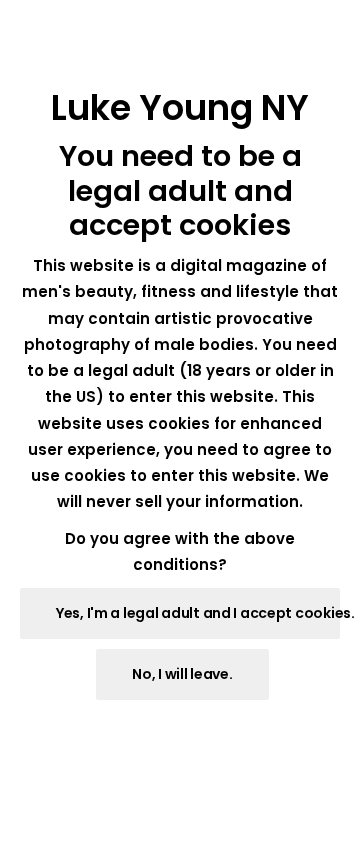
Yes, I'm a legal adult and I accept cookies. (198, 613)
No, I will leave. (182, 674)
